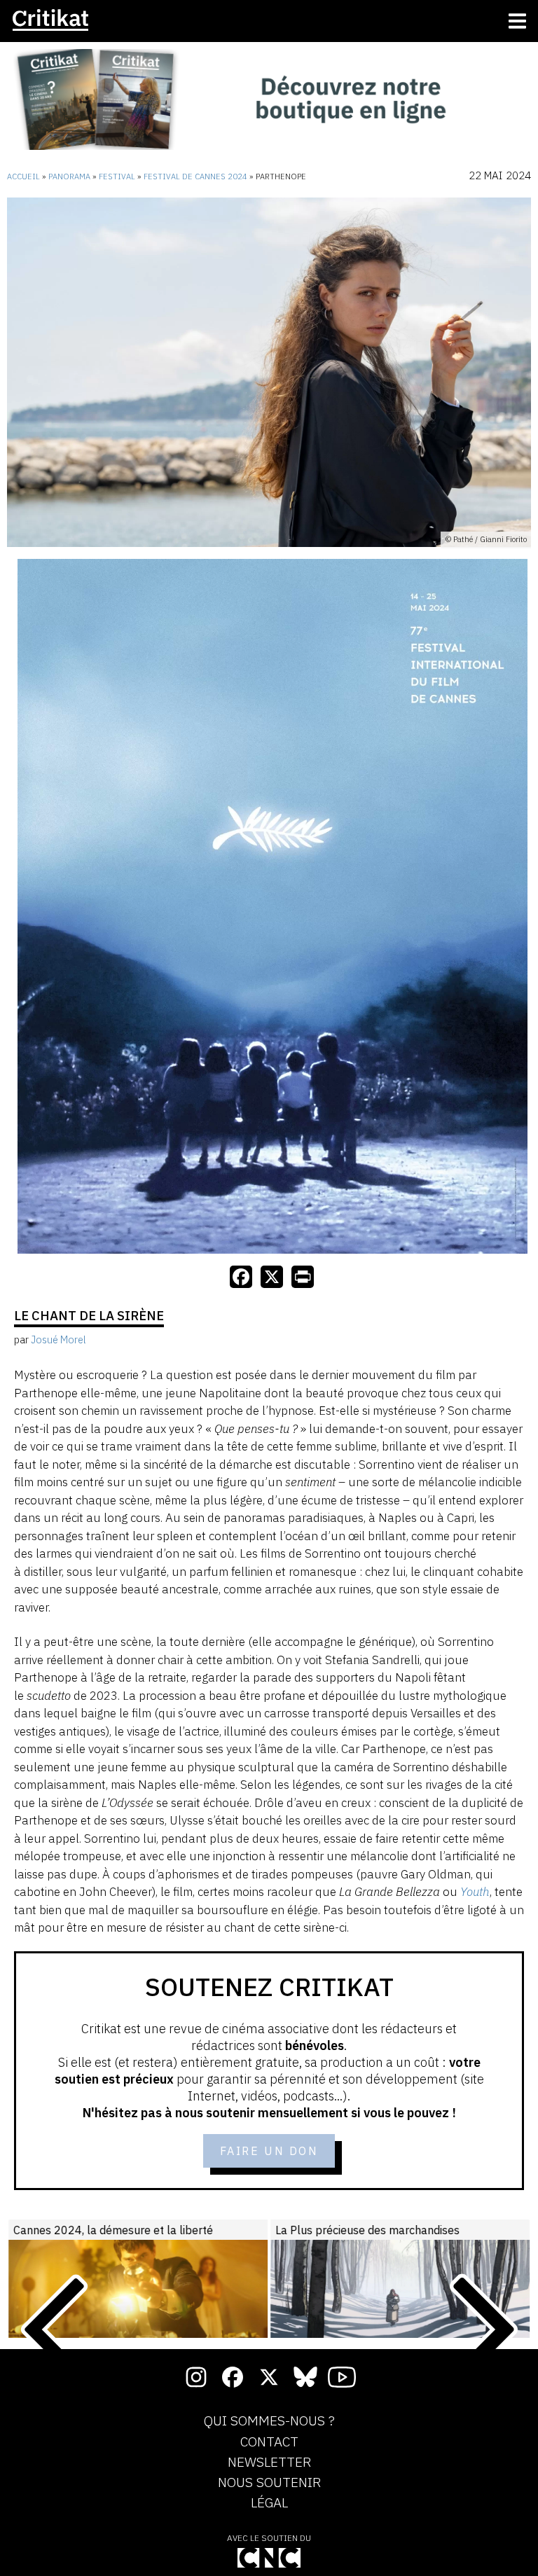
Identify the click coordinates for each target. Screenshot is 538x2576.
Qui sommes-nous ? (269, 2421)
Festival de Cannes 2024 (195, 176)
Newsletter (269, 2463)
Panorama (69, 176)
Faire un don (269, 2151)
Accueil (23, 176)
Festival (117, 176)
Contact (269, 2442)
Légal (269, 2503)
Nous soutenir (269, 2483)
